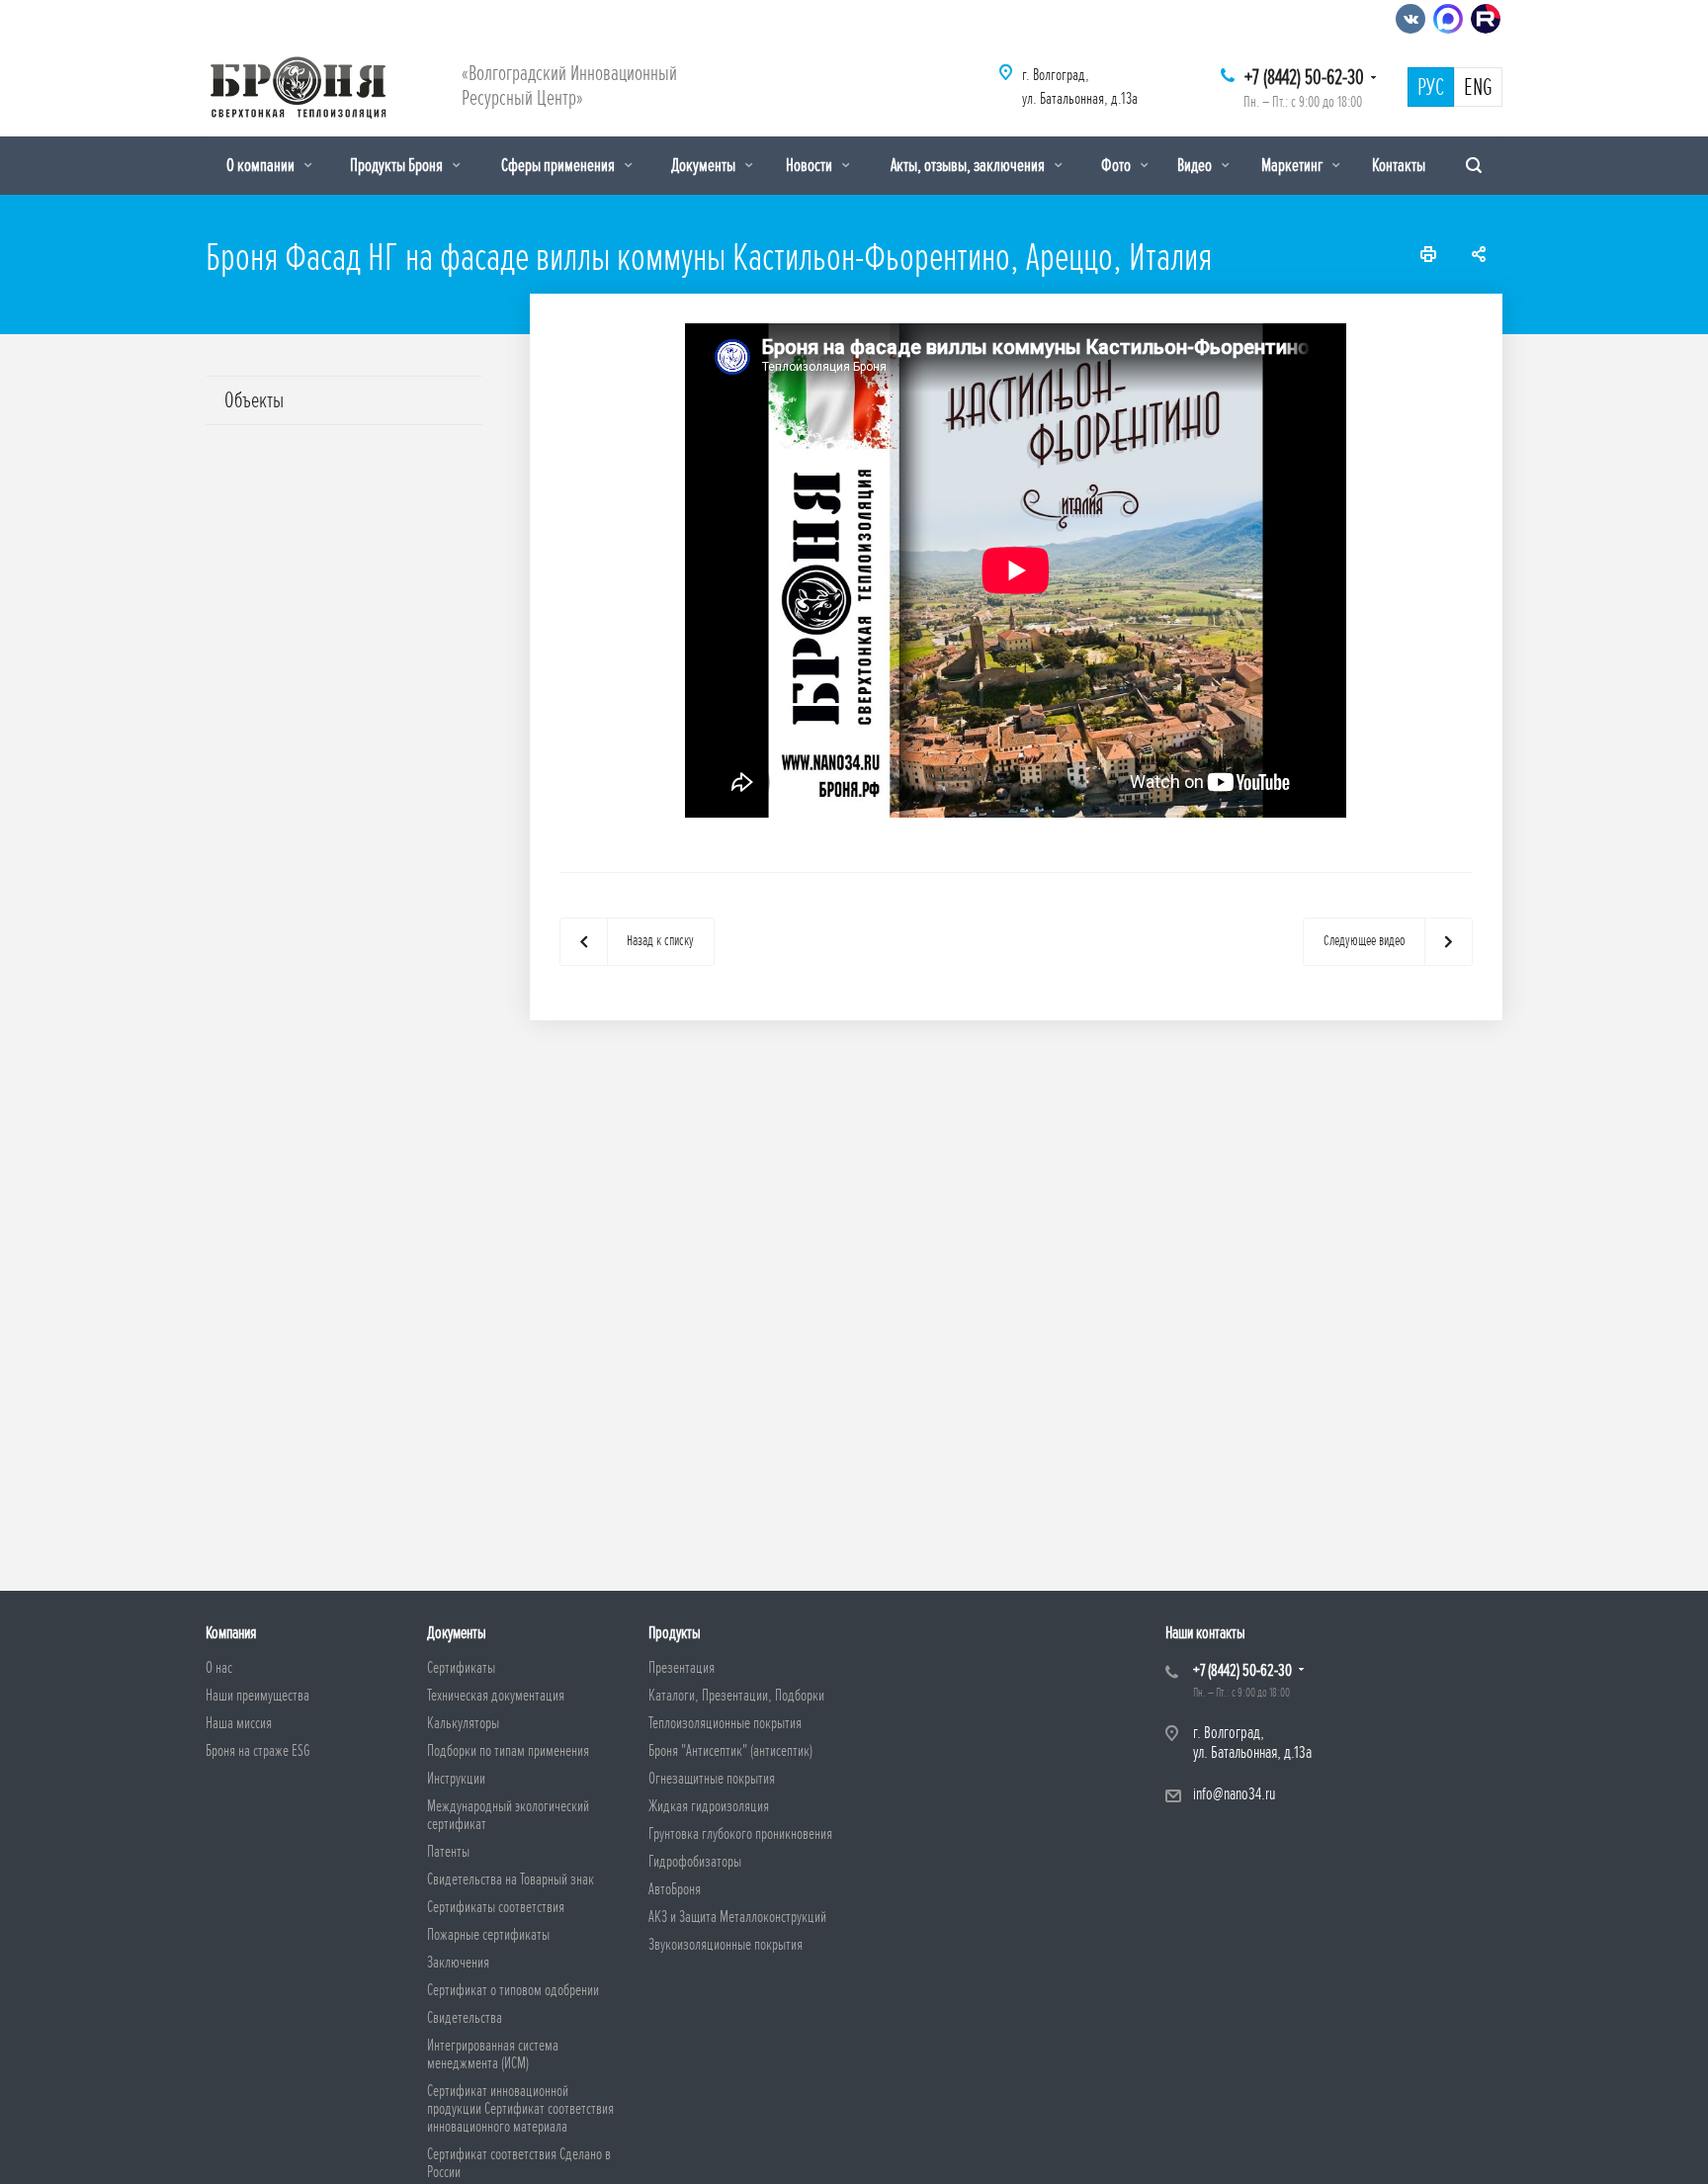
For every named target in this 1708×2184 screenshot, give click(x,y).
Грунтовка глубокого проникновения (740, 1834)
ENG (1478, 88)
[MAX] (1448, 19)
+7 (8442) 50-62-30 (1304, 78)
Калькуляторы (463, 1723)
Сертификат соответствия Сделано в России (519, 2163)
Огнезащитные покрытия (712, 1779)
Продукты (675, 1633)
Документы (705, 165)
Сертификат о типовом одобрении (513, 1990)
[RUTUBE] (1486, 19)
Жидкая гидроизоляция (709, 1806)
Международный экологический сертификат (508, 1815)
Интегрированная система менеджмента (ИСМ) (493, 2054)
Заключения (458, 1963)
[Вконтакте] (1410, 19)
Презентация (682, 1668)
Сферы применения (559, 165)
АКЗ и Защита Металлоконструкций (737, 1917)
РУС (1431, 88)
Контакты (1399, 165)
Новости (811, 165)
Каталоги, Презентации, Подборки (736, 1696)
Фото (1117, 165)
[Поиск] (1474, 166)
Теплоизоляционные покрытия (725, 1723)
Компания (231, 1633)
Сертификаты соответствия (496, 1907)
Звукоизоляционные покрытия (726, 1945)
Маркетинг (1293, 165)
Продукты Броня (398, 165)
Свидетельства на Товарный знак (511, 1879)
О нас (219, 1668)
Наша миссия (239, 1723)
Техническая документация (496, 1696)
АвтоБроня (675, 1889)
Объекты (254, 400)
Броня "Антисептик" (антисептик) (730, 1751)
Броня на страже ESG (258, 1751)
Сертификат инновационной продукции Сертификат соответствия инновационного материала (520, 2109)
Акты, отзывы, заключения (969, 165)
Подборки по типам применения (508, 1751)
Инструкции (456, 1779)
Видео (1196, 165)
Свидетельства (465, 2018)
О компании (262, 165)
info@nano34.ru (1234, 1794)
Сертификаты (461, 1668)
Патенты (448, 1852)
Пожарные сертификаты (488, 1935)
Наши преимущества (257, 1696)
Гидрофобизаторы (695, 1862)
